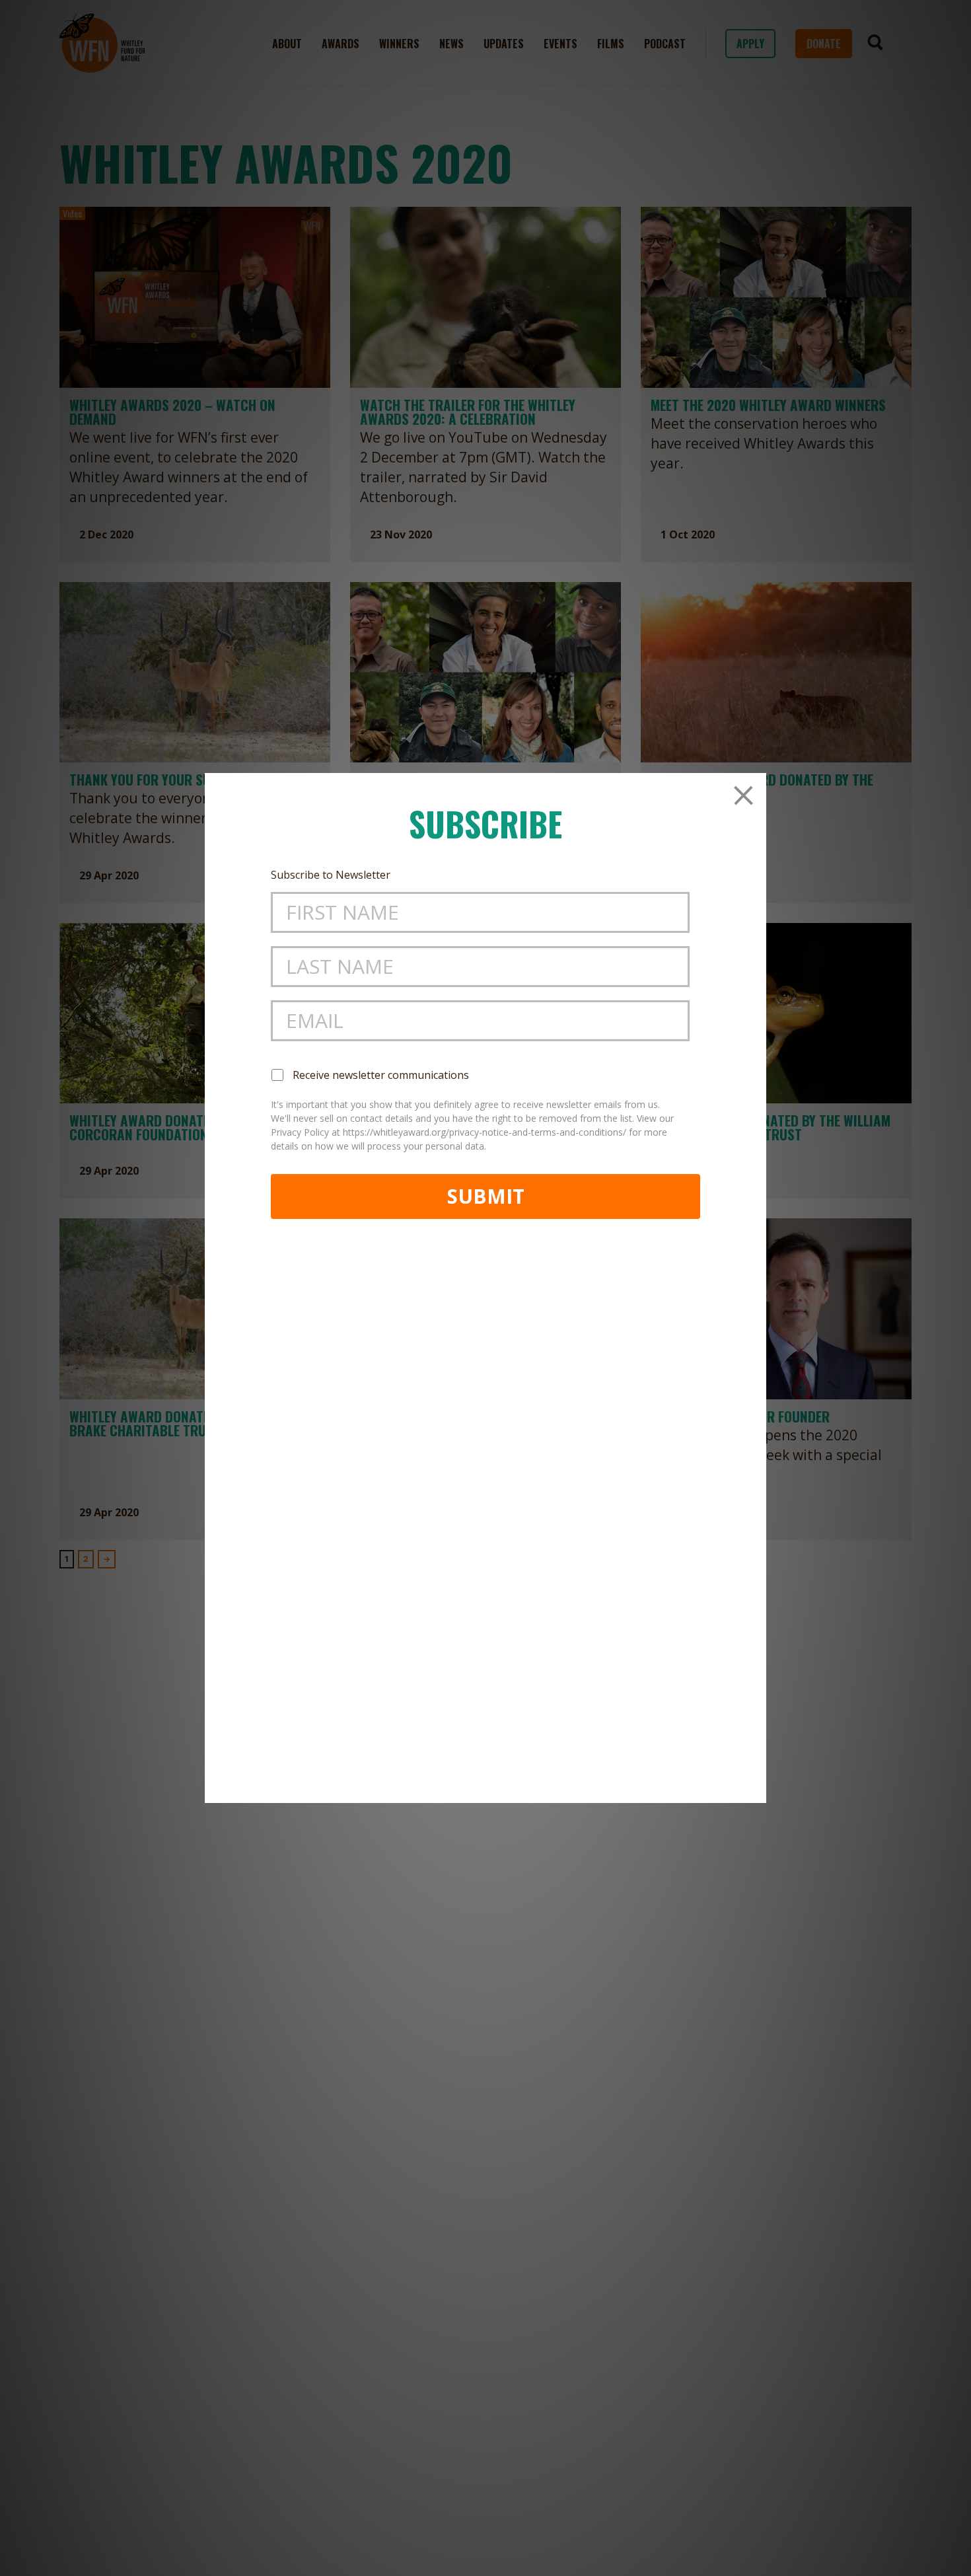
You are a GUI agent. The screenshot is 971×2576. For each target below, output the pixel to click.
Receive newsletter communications (381, 1075)
